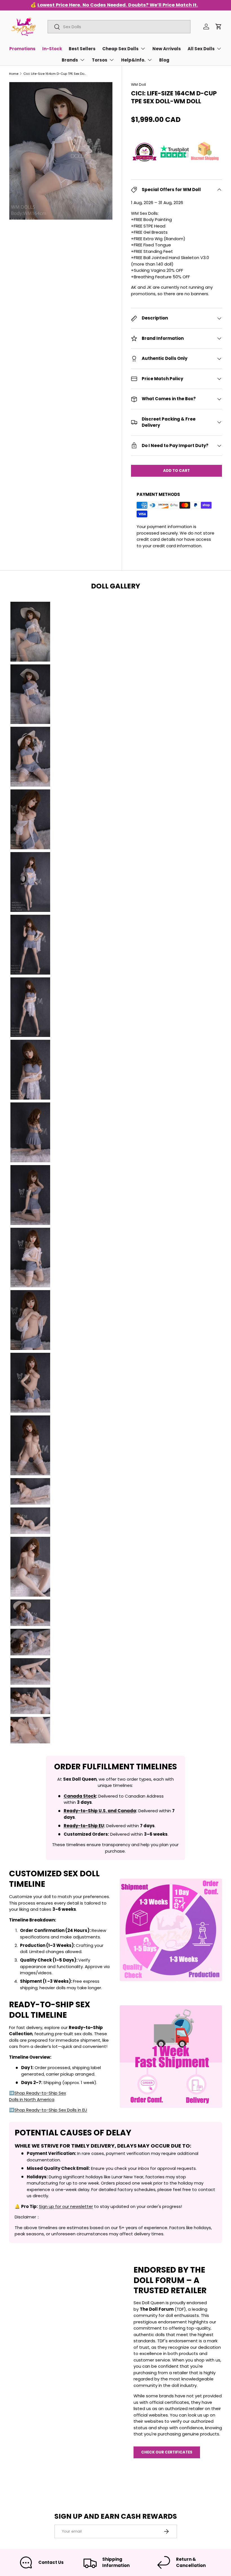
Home (14, 74)
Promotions (22, 49)
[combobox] (119, 27)
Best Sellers (82, 49)
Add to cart (176, 471)
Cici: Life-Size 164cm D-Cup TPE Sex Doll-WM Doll (55, 74)
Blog (164, 60)
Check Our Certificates (167, 2452)
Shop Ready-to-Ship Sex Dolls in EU (51, 2110)
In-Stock (52, 49)
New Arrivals (167, 49)
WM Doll (138, 85)
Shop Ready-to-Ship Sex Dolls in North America (37, 2096)
